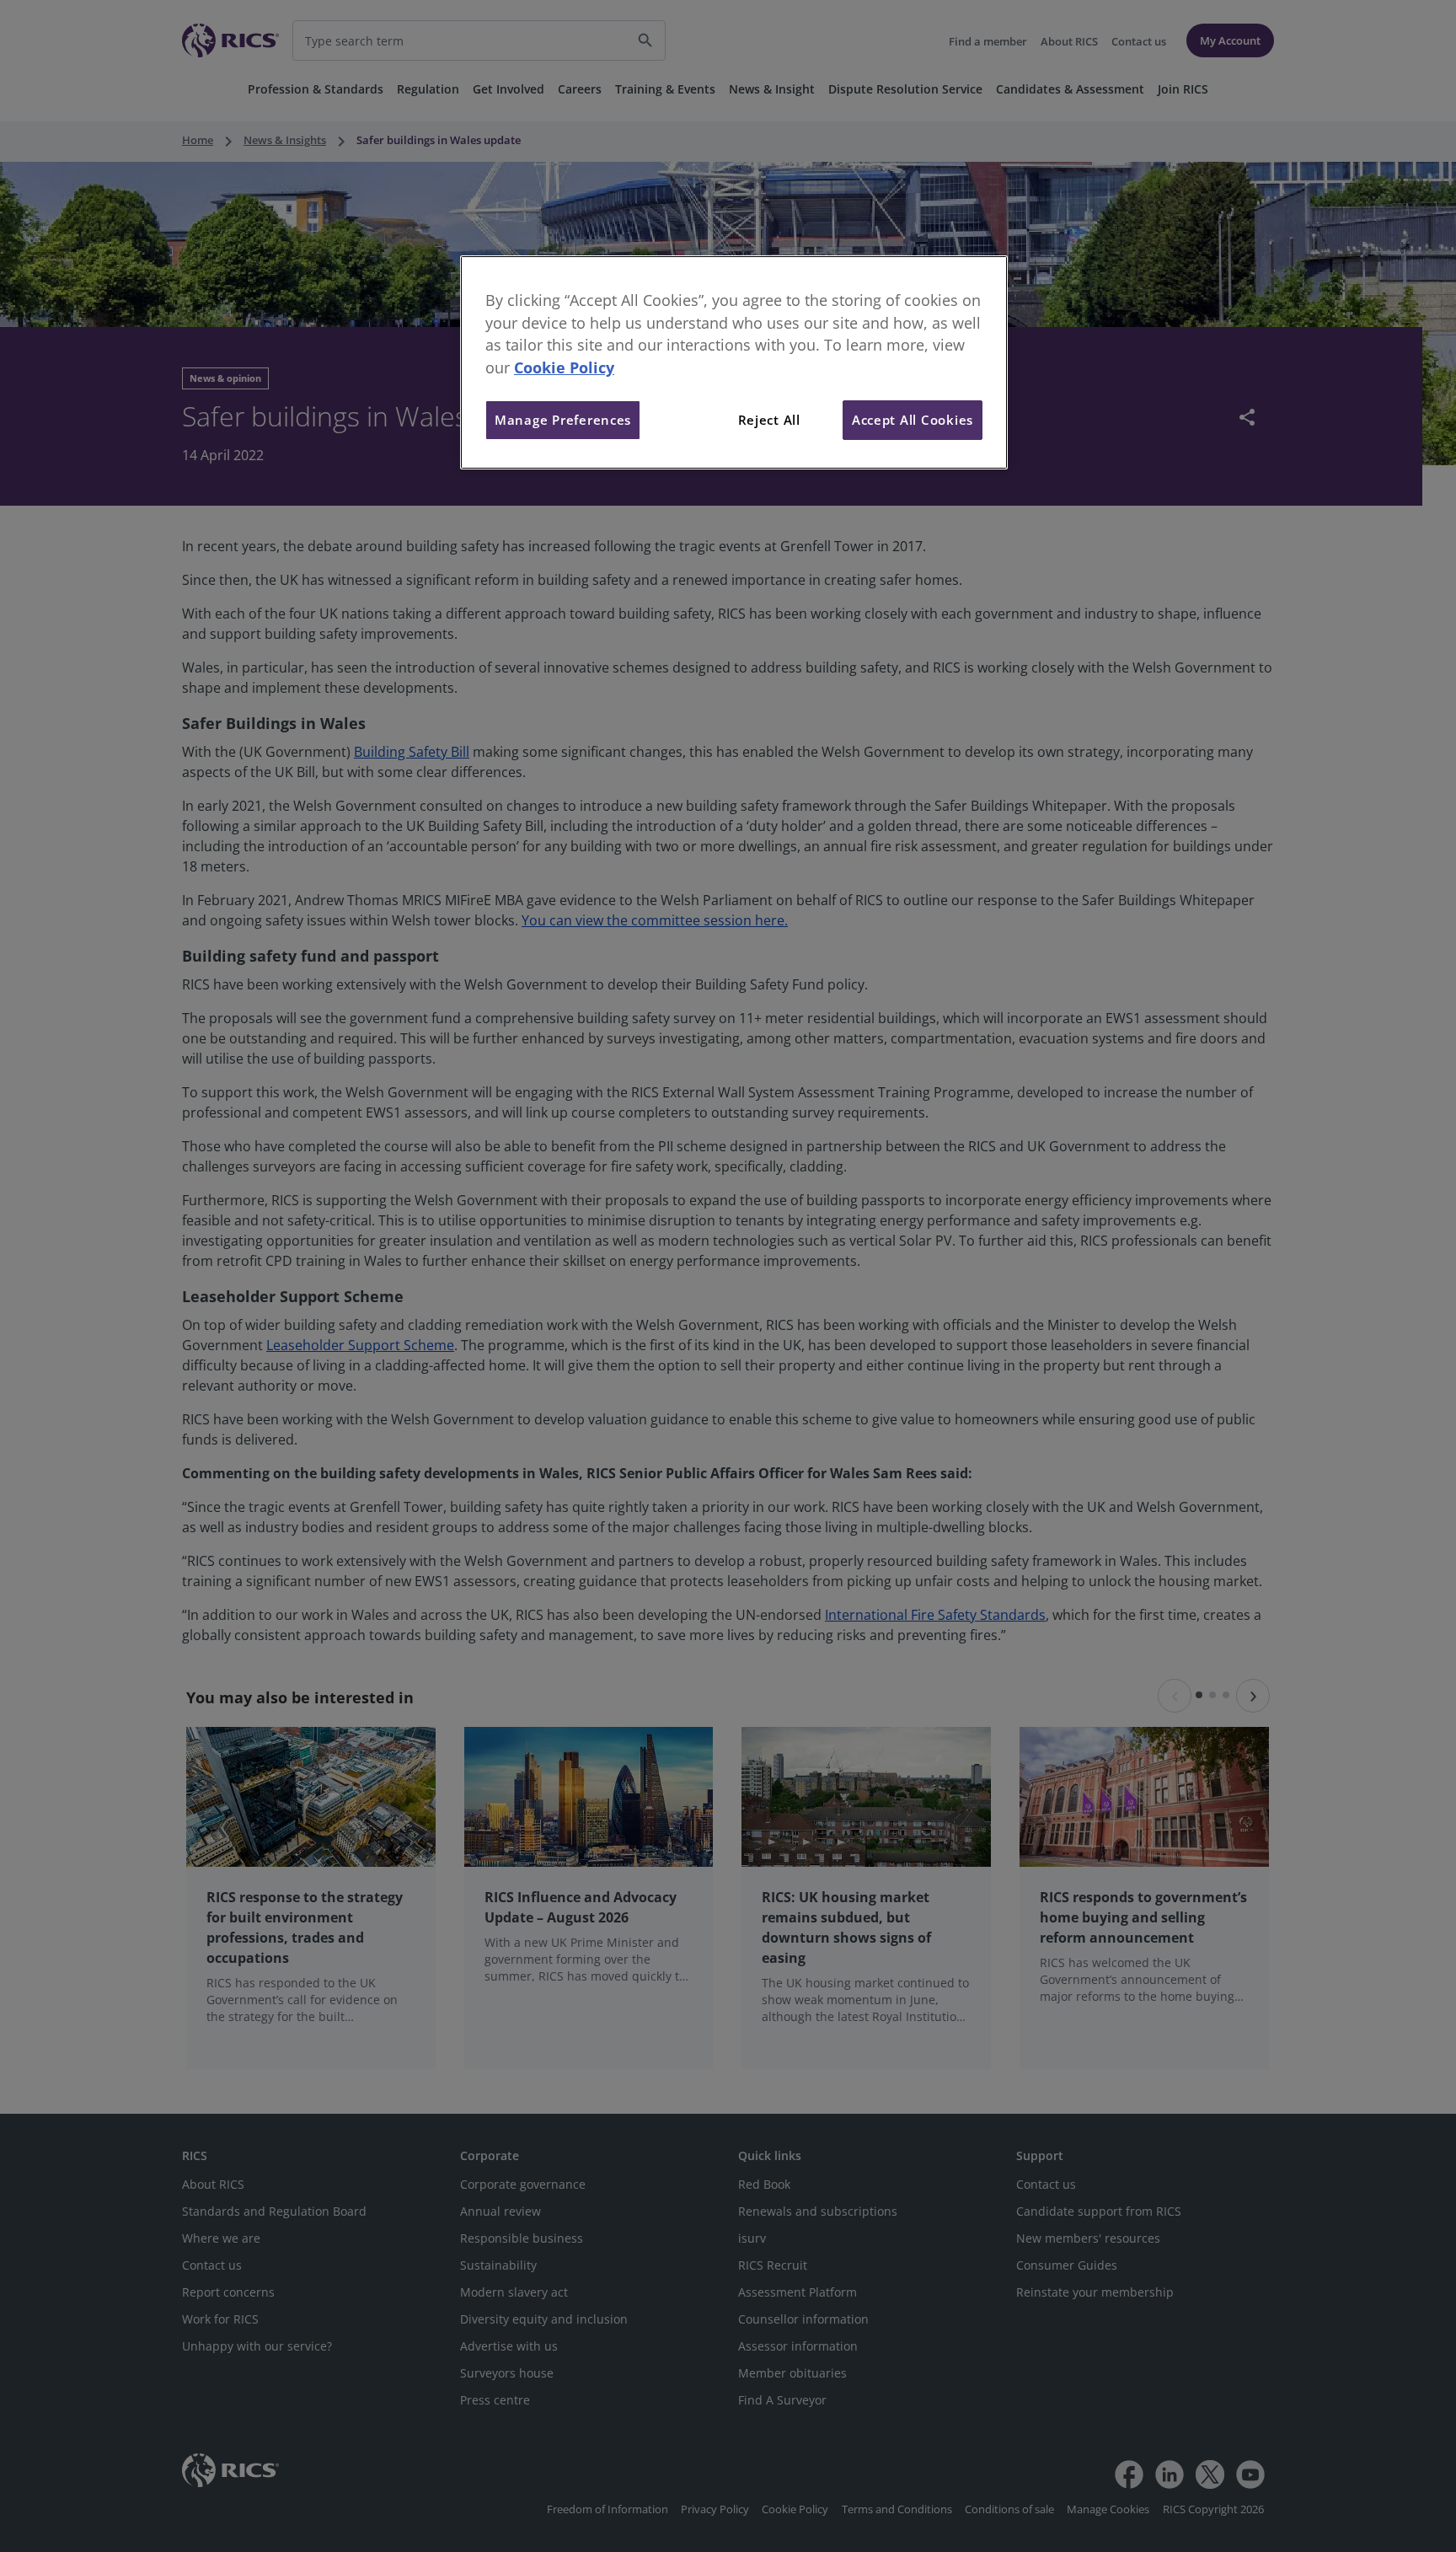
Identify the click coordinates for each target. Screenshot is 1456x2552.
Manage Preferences (563, 420)
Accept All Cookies (913, 420)
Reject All (769, 420)
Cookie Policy (564, 367)
